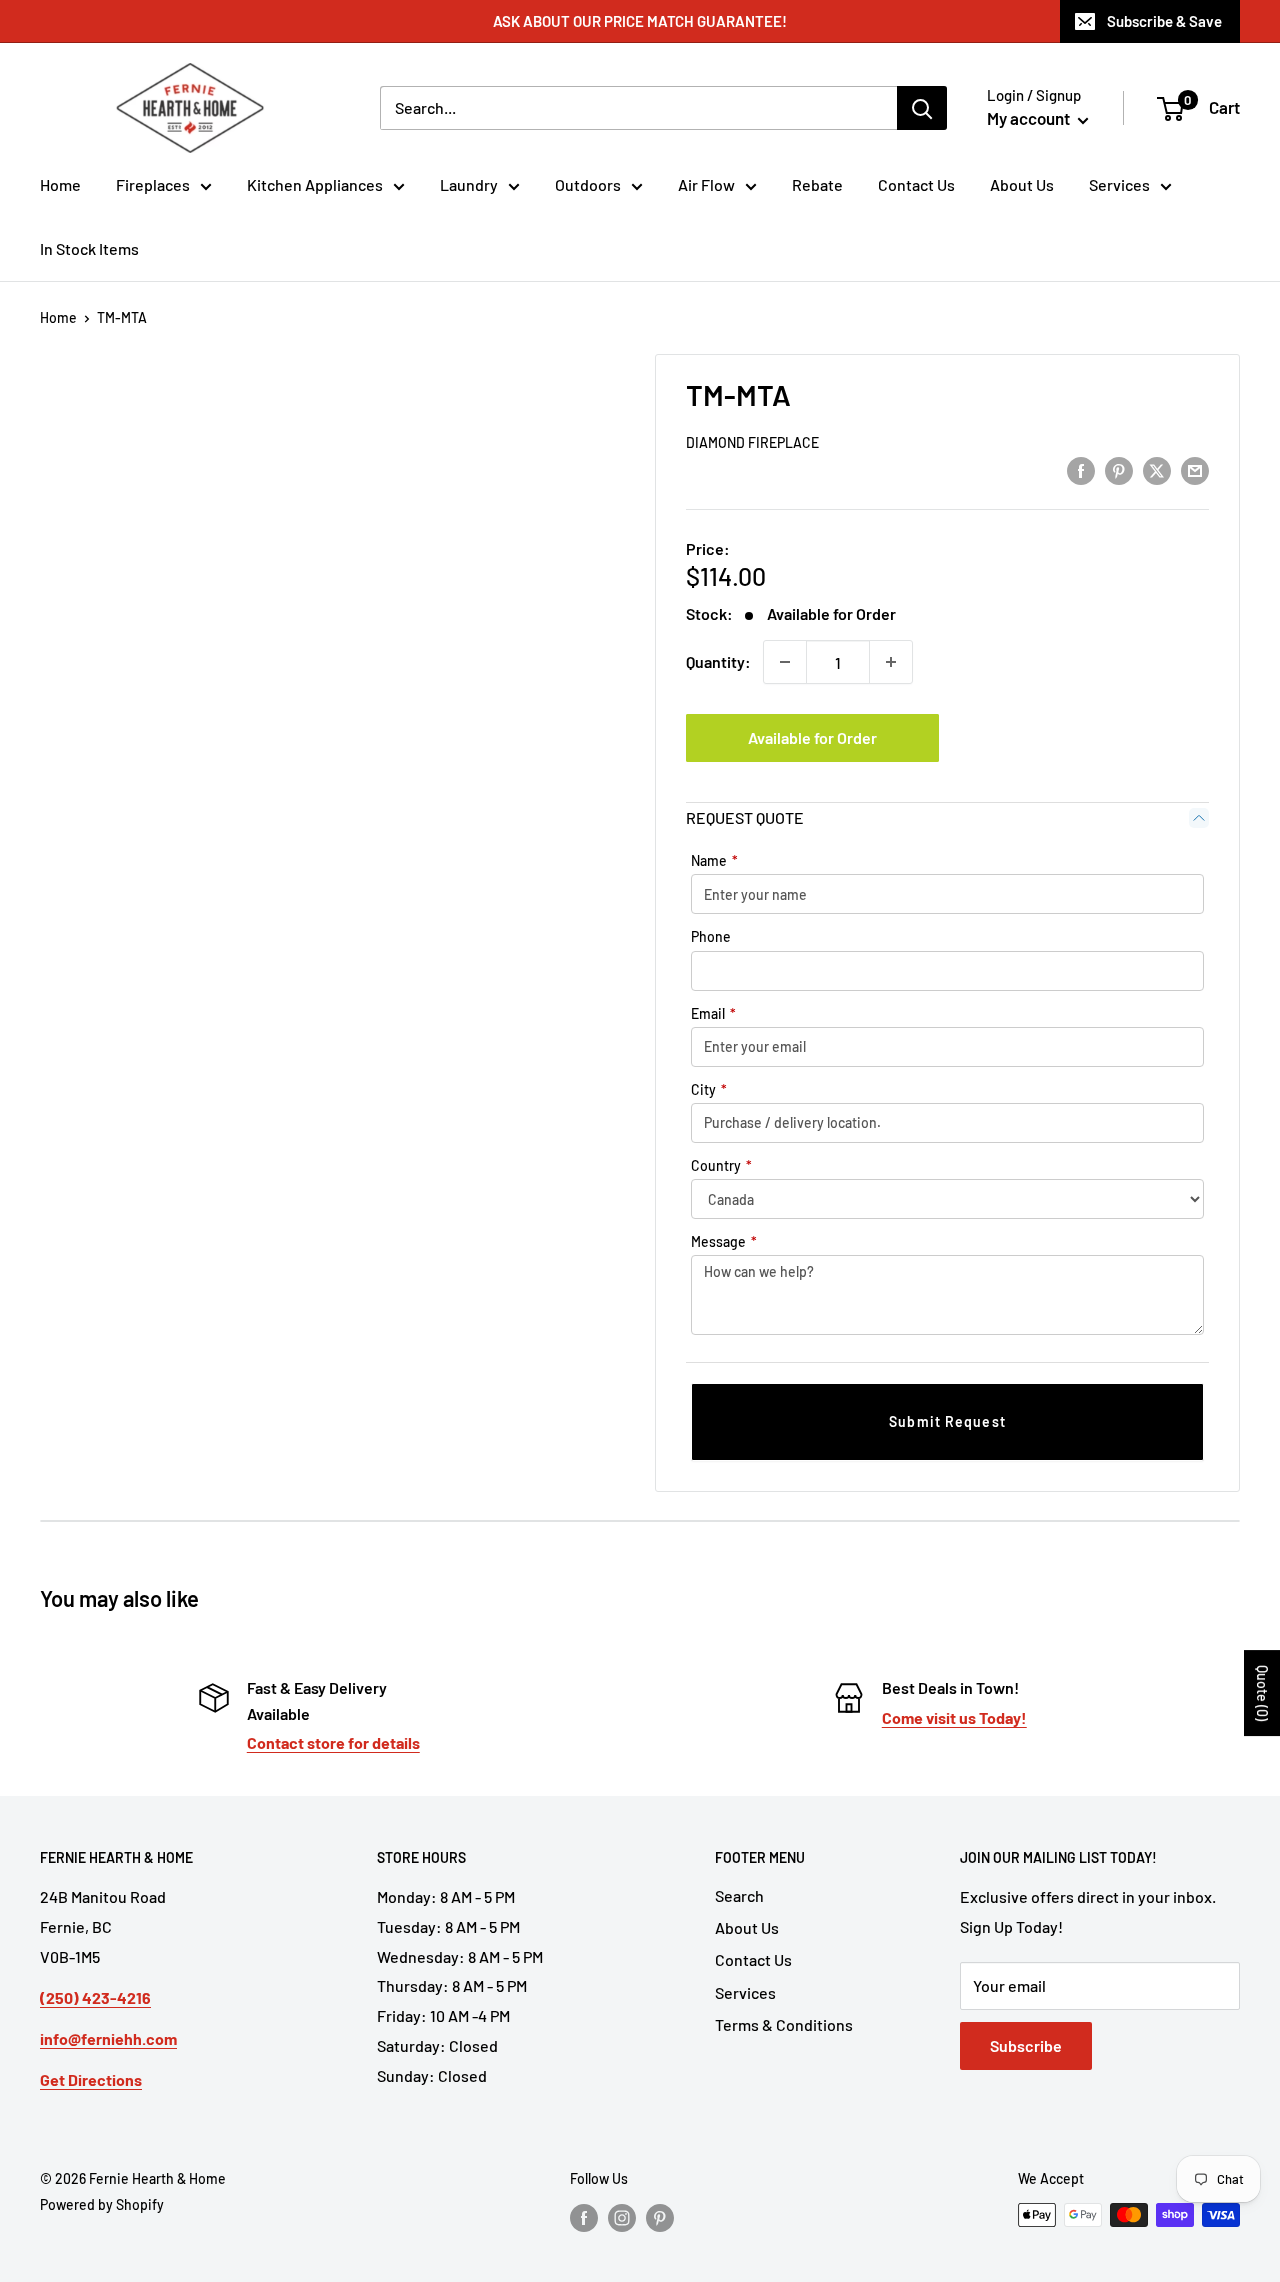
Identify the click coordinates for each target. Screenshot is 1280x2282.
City (709, 1089)
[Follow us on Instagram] (622, 2217)
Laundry (469, 184)
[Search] (922, 108)
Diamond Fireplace (752, 442)
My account (1030, 118)
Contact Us (916, 184)
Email (713, 1013)
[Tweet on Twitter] (1157, 469)
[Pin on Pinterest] (1119, 469)
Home (60, 184)
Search (739, 1895)
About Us (1022, 184)
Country (721, 1165)
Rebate (817, 184)
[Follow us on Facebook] (584, 2217)
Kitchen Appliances (315, 184)
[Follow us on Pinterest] (660, 2217)
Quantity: (718, 661)
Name (714, 860)
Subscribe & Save (1164, 21)
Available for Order (812, 737)
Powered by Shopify (102, 2204)
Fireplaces (153, 184)
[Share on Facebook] (1081, 469)
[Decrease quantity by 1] (785, 662)
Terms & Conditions (784, 2024)
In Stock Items (89, 248)
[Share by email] (1195, 469)
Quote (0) (1262, 1693)
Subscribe (1026, 2045)
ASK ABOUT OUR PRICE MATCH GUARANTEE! (640, 21)
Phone (711, 936)
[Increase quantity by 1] (891, 662)
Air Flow (706, 184)
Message (724, 1241)
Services (1119, 184)
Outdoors (588, 184)
